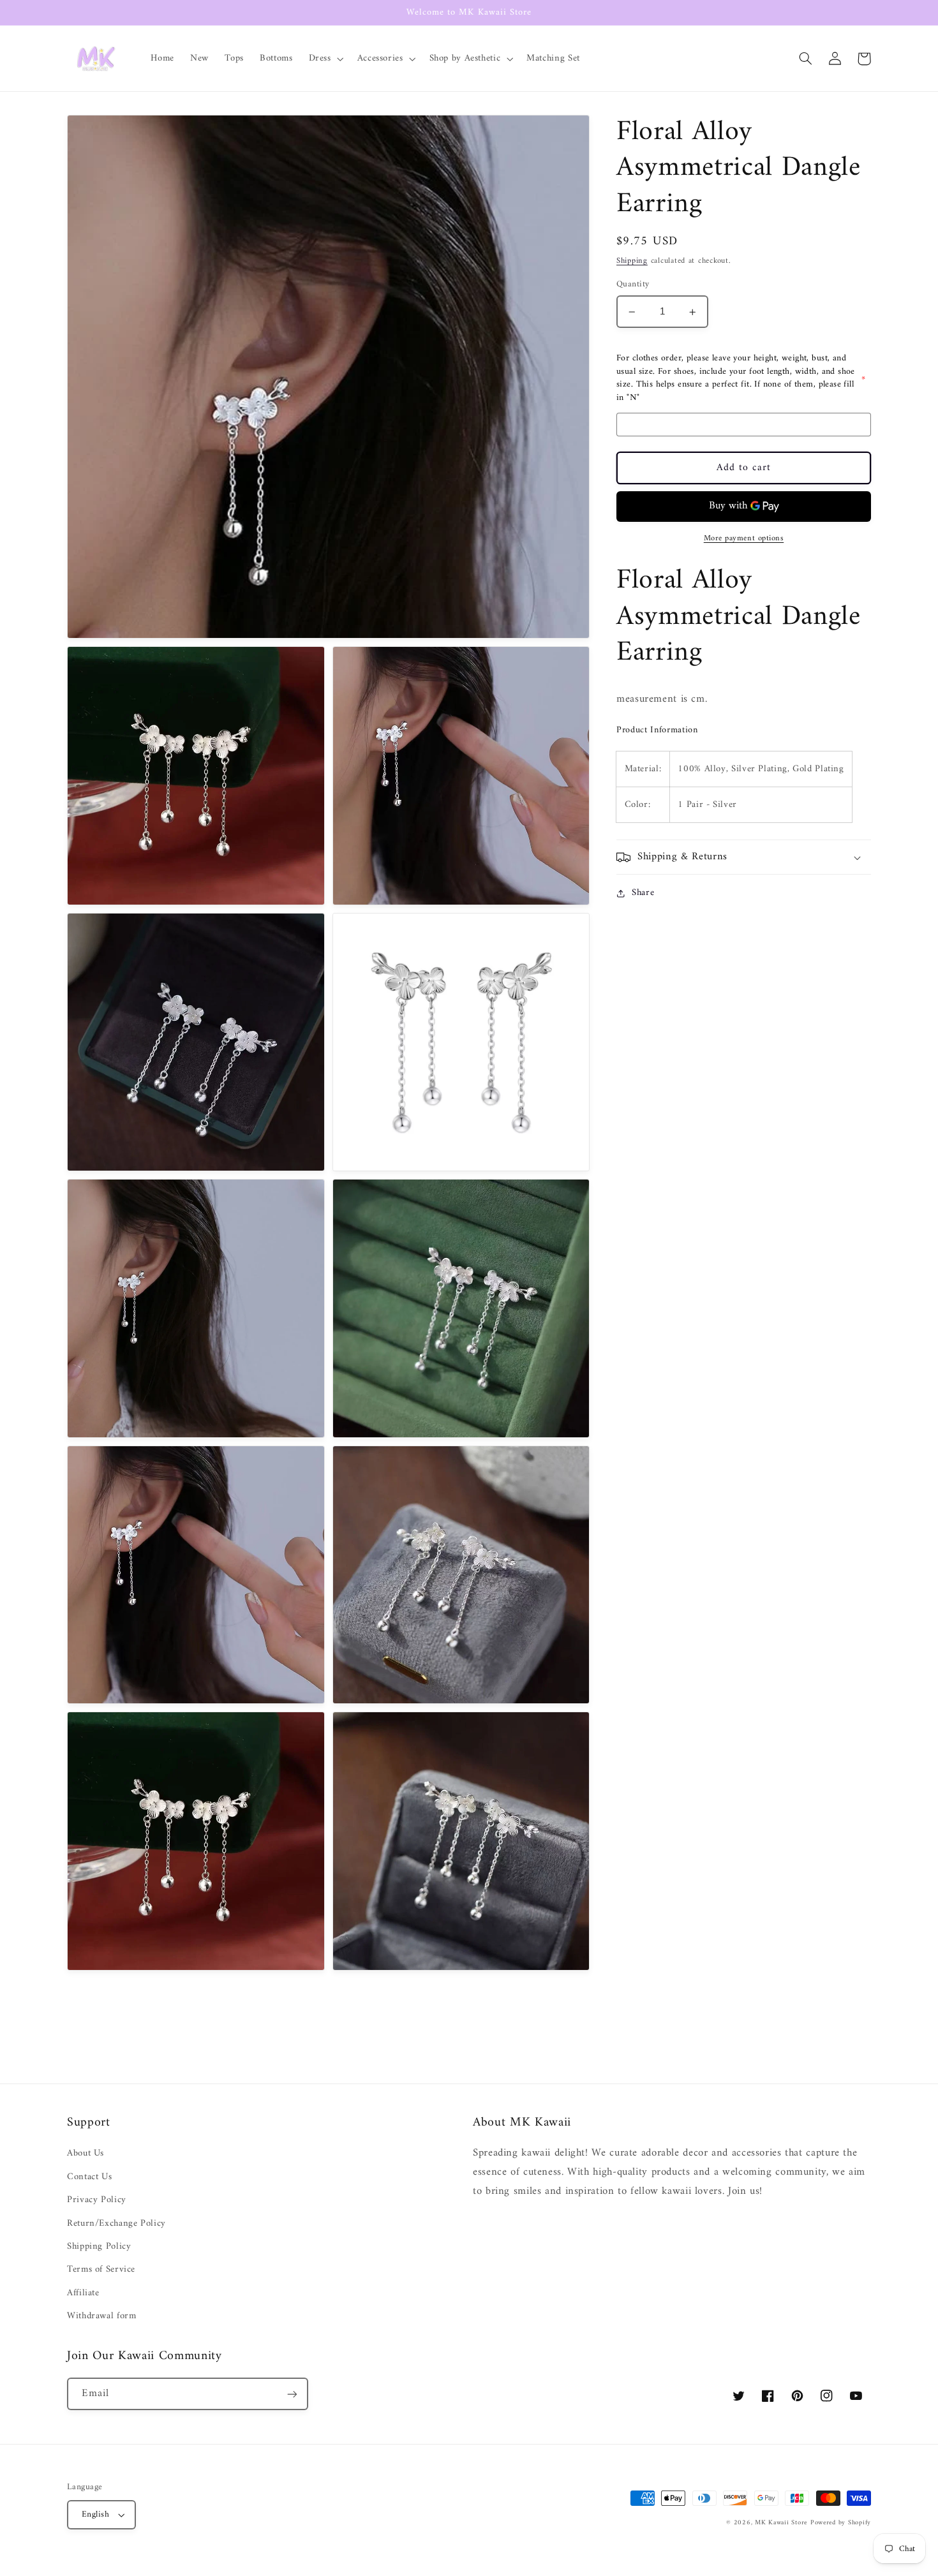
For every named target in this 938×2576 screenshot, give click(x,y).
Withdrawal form (101, 2316)
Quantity (633, 285)
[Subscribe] (292, 2394)
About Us (86, 2153)
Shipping (632, 262)
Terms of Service (101, 2269)
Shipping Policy (99, 2246)
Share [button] (643, 893)
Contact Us (89, 2177)
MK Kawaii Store (781, 2523)
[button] (325, 59)
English (95, 2515)
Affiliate (83, 2293)
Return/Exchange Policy (116, 2223)
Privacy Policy (97, 2200)
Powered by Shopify (841, 2523)
